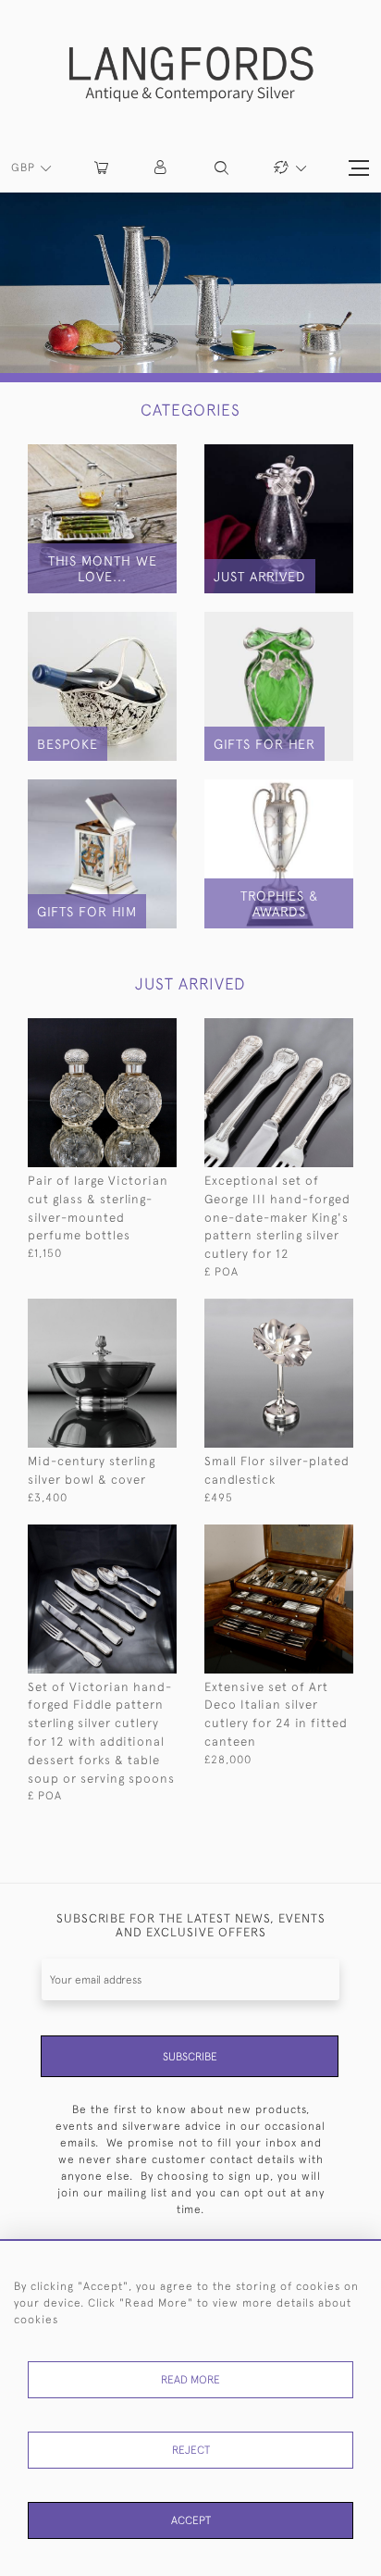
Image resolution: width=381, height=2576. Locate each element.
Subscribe (190, 2057)
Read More (190, 2380)
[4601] (305, 1311)
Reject (191, 2450)
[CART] (101, 168)
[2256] (128, 1537)
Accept (191, 2520)
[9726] (128, 1311)
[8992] (305, 1537)
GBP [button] (25, 168)
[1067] (128, 1031)
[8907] (305, 1031)
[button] (161, 168)
